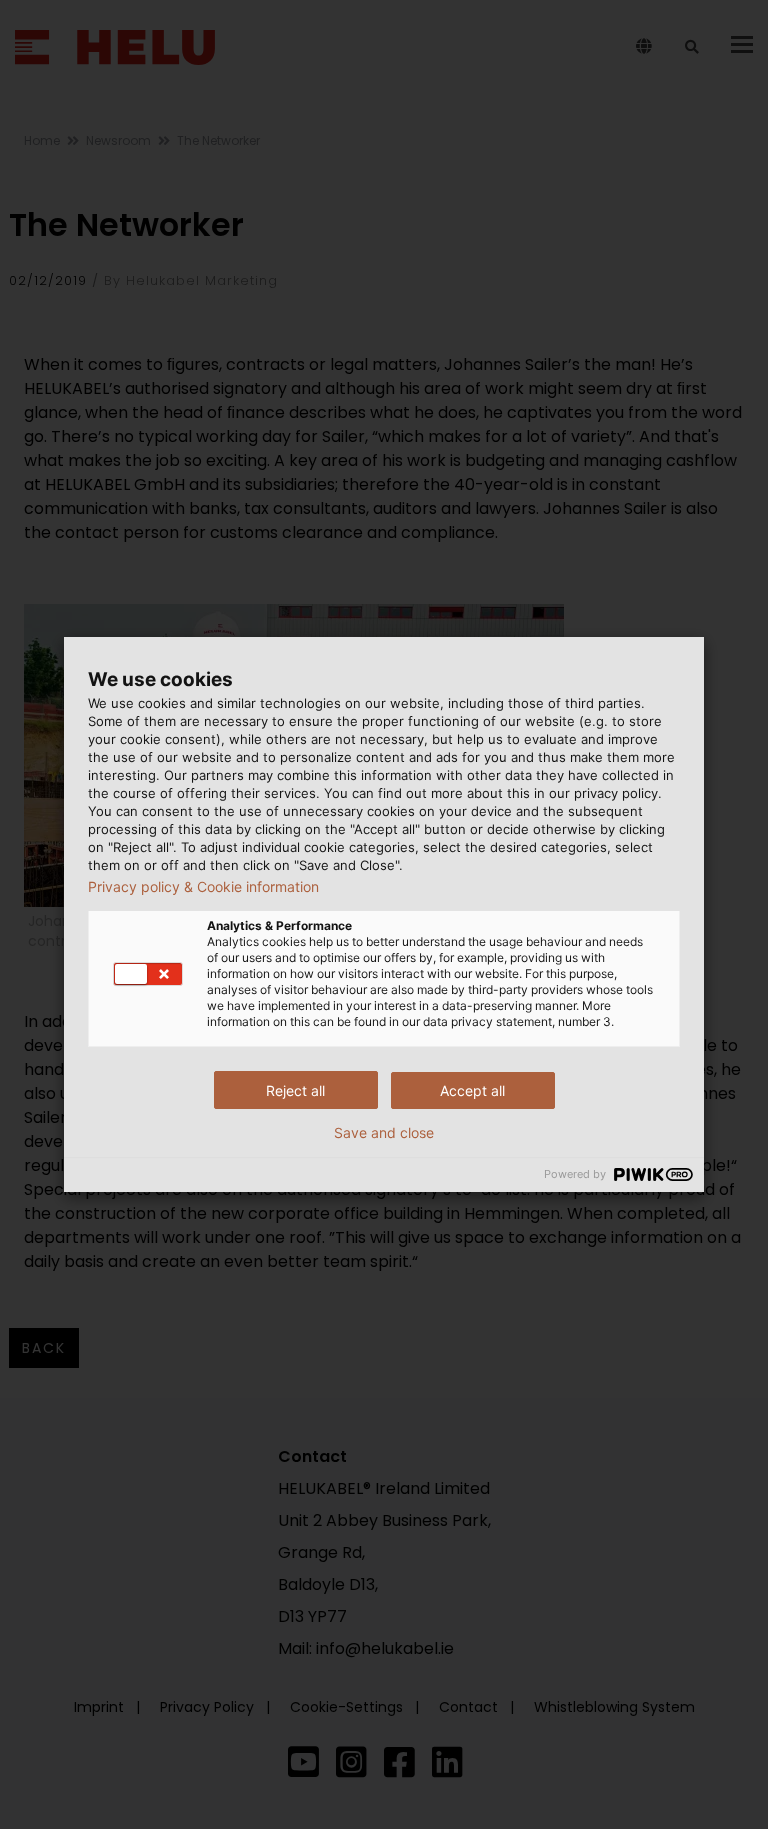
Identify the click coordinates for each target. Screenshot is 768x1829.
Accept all (472, 1090)
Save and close (384, 1133)
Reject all (295, 1090)
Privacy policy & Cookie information (203, 887)
